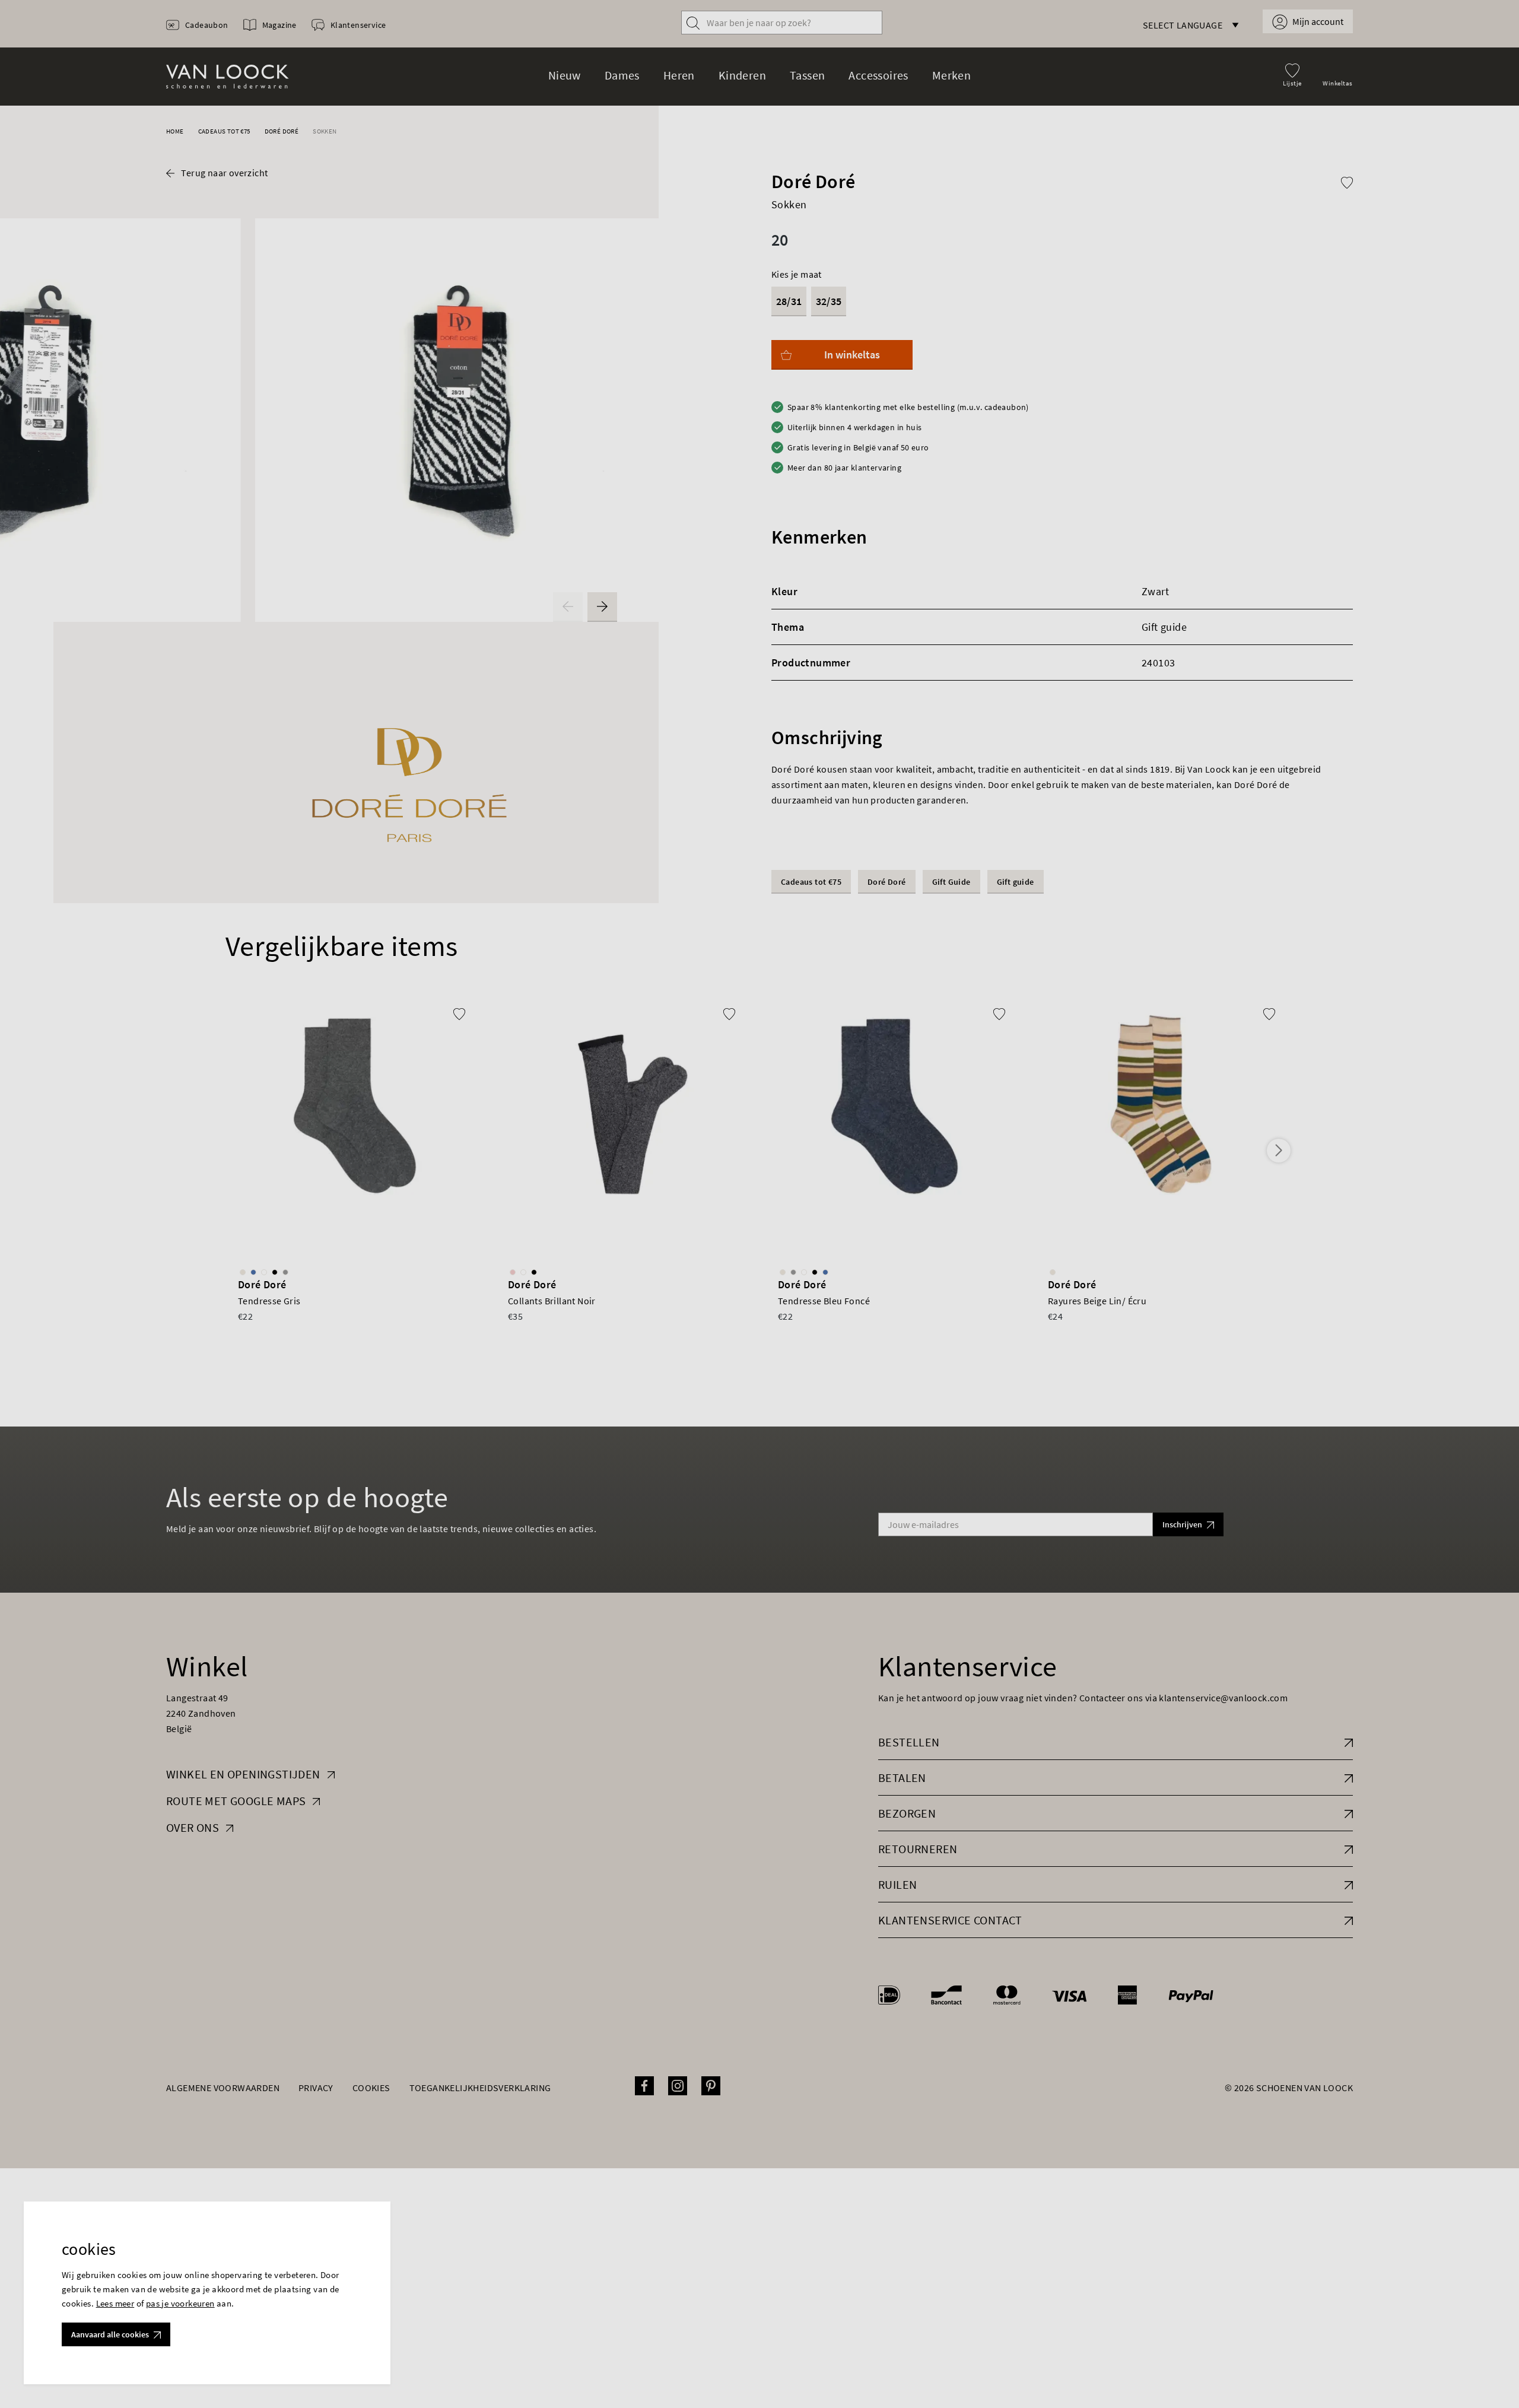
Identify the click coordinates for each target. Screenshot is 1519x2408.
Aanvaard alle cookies (110, 2334)
